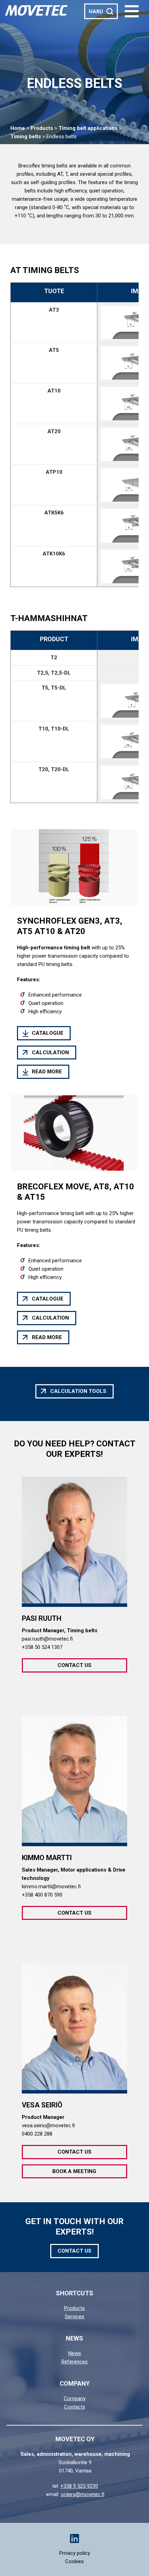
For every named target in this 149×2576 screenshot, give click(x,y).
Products (42, 128)
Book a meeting (74, 2171)
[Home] (36, 10)
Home (18, 128)
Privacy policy (75, 2553)
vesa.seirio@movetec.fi (48, 2125)
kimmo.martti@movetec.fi (51, 1886)
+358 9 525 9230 (79, 2486)
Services (74, 2317)
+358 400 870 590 (42, 1895)
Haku (96, 11)
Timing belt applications (88, 128)
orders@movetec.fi (82, 2494)
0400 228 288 (37, 2134)
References (74, 2362)
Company (75, 2399)
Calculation (50, 1052)
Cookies (74, 2561)
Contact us (74, 1665)
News (75, 2353)
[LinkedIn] (74, 2538)
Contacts (75, 2407)
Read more (47, 1072)
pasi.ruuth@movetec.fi (47, 1639)
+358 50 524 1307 (42, 1647)
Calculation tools (78, 1391)
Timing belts (26, 137)
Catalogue (48, 1033)
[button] (132, 11)
